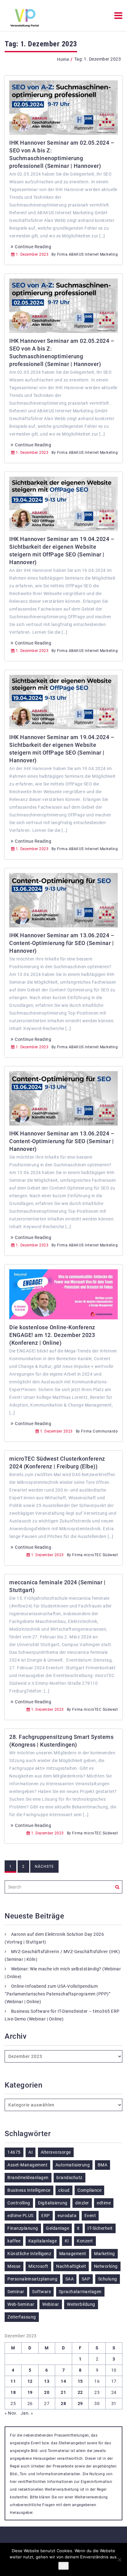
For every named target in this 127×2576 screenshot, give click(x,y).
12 (30, 2381)
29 (80, 2404)
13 (47, 2381)
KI (67, 2241)
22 (80, 2392)
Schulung (108, 2279)
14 (63, 2381)
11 (13, 2381)
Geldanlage (57, 2228)
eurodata (67, 2216)
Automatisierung (73, 2165)
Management (73, 2254)
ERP (46, 2216)
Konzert (85, 2241)
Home (63, 59)
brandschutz (70, 2178)
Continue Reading (33, 247)
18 (13, 2392)
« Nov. (11, 2413)
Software (41, 2292)
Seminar (16, 2292)
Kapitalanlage (43, 2241)
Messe (14, 2266)
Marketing (104, 2254)
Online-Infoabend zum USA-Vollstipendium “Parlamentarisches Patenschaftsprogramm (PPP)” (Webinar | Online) (57, 1994)
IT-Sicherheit (100, 2228)
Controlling (19, 2203)
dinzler (82, 2203)
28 (63, 2404)
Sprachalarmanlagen (80, 2292)
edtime (104, 2203)
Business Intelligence (29, 2190)
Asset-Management (27, 2165)
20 (47, 2392)
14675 (14, 2152)
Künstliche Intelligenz (29, 2254)
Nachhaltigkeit (71, 2266)
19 (30, 2392)
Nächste (44, 1867)
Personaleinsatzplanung (32, 2279)
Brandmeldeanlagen (28, 2178)
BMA (103, 2165)
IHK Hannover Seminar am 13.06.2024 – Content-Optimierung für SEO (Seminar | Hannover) (62, 943)
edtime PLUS (20, 2216)
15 (80, 2381)
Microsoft (38, 2266)
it (78, 2228)
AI (31, 2152)
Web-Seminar (21, 2304)
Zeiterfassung (22, 2317)
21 (63, 2392)
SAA (70, 2279)
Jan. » (27, 2413)
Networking (106, 2266)
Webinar (51, 2304)
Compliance (89, 2190)
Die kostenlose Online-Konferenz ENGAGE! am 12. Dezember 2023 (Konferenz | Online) (52, 1335)
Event (90, 2216)
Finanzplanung (23, 2228)
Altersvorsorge (56, 2152)
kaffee (14, 2241)
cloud (64, 2190)
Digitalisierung (53, 2203)
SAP (86, 2279)
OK (63, 2566)
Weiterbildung (81, 2304)
